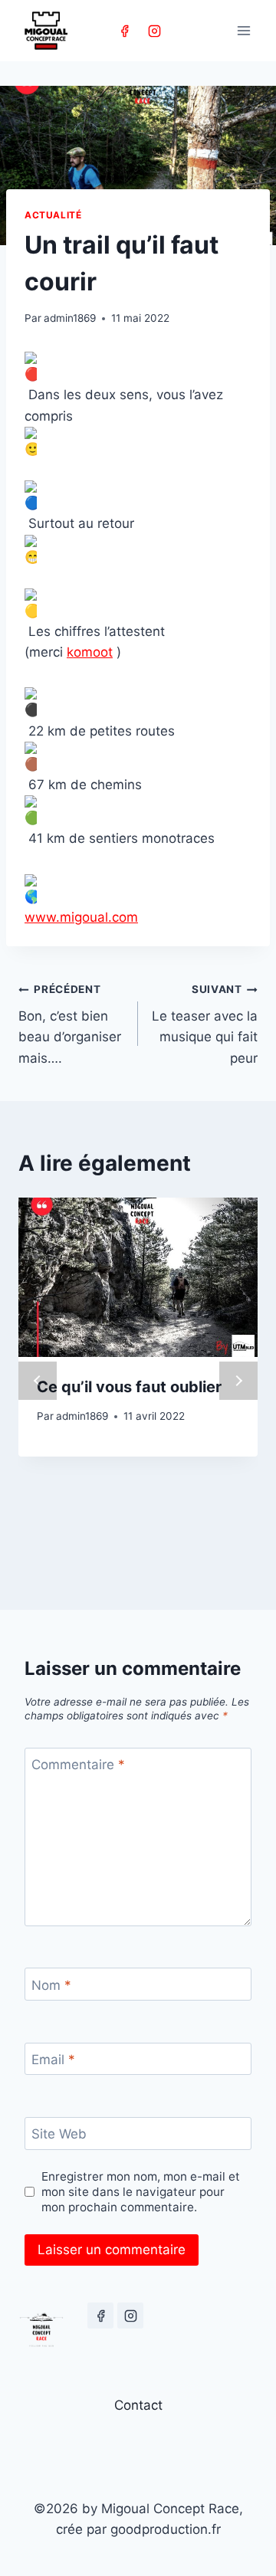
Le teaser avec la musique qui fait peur (205, 1024)
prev (38, 1381)
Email (53, 2060)
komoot (90, 652)
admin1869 (70, 318)
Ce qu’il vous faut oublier (129, 1387)
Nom (51, 1984)
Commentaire (78, 1765)
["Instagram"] (154, 31)
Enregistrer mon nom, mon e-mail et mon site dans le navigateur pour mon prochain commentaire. (141, 2192)
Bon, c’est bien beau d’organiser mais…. (70, 1024)
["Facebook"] (124, 31)
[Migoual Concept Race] (46, 31)
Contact (138, 2405)
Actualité (53, 215)
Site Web (59, 2134)
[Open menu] (243, 30)
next (238, 1381)
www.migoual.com (81, 917)
